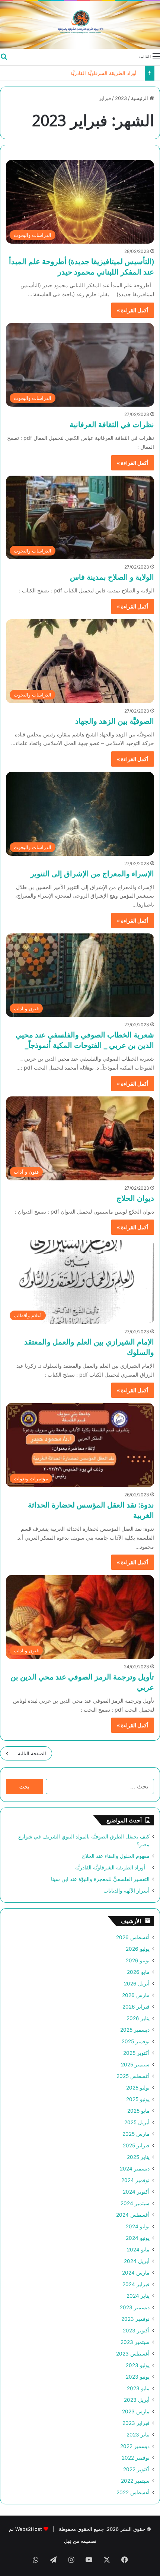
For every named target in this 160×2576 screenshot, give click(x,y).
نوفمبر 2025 (136, 2041)
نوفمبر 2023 (135, 2319)
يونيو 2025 (138, 2099)
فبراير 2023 (136, 2423)
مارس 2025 (136, 2134)
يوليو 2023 (138, 2365)
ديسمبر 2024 (135, 2169)
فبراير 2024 (136, 2284)
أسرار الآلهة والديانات (127, 1891)
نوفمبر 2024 (135, 2180)
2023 (121, 98)
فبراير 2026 (136, 2007)
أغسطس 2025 (133, 2076)
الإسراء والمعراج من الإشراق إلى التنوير (92, 874)
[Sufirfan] (80, 25)
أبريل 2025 (137, 2122)
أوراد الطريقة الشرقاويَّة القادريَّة (106, 73)
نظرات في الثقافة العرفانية (112, 424)
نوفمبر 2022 (136, 2458)
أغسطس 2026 (133, 1937)
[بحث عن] (4, 56)
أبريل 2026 (137, 1984)
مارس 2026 (136, 1995)
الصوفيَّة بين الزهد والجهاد (115, 721)
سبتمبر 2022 (135, 2481)
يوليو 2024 (138, 2226)
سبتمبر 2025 (135, 2065)
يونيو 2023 (138, 2377)
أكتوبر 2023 (136, 2331)
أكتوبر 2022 (136, 2469)
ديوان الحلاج (135, 1198)
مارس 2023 (136, 2411)
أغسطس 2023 (133, 2354)
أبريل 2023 (137, 2400)
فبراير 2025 (136, 2145)
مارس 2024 (136, 2273)
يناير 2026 (138, 2018)
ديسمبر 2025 (135, 2030)
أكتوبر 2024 (136, 2192)
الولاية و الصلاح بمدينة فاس (112, 577)
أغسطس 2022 (133, 2492)
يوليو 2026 (138, 1949)
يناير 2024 (138, 2296)
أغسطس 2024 (133, 2215)
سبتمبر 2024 (135, 2203)
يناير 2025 (138, 2157)
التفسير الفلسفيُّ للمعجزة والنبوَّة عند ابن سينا (100, 1879)
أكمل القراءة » (133, 310)
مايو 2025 (138, 2111)
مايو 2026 (138, 1972)
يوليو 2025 (138, 2088)
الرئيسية (140, 98)
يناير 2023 (138, 2435)
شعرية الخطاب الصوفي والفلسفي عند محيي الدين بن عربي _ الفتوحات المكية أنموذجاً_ (85, 1040)
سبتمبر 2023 (135, 2342)
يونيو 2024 (138, 2238)
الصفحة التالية (32, 1753)
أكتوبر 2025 (136, 2053)
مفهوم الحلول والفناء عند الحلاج (116, 1856)
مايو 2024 (138, 2250)
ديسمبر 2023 (135, 2307)
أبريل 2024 (137, 2261)
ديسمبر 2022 (135, 2446)
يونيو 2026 (138, 1960)
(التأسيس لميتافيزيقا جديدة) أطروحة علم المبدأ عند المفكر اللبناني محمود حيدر (81, 267)
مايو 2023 (138, 2388)
